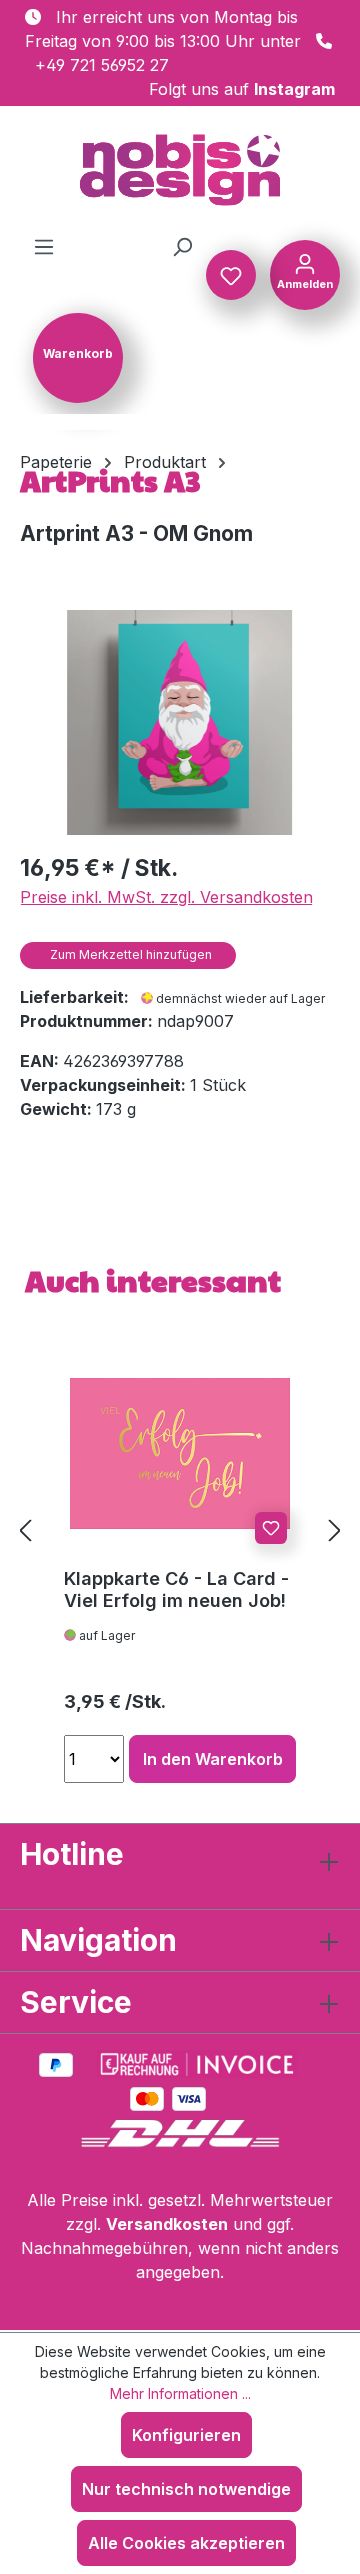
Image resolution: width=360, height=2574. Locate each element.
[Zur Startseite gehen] (180, 170)
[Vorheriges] (25, 1530)
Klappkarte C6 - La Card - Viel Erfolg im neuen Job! (176, 1589)
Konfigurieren (186, 2435)
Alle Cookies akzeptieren (186, 2543)
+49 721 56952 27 (102, 65)
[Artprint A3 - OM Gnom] (179, 722)
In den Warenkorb (213, 1759)
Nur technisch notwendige (186, 2489)
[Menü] (44, 246)
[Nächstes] (335, 1530)
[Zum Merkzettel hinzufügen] (271, 1528)
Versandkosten (167, 2224)
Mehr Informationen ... (180, 2393)
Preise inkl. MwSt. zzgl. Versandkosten (166, 897)
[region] (180, 722)
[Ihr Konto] (305, 273)
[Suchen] (182, 246)
